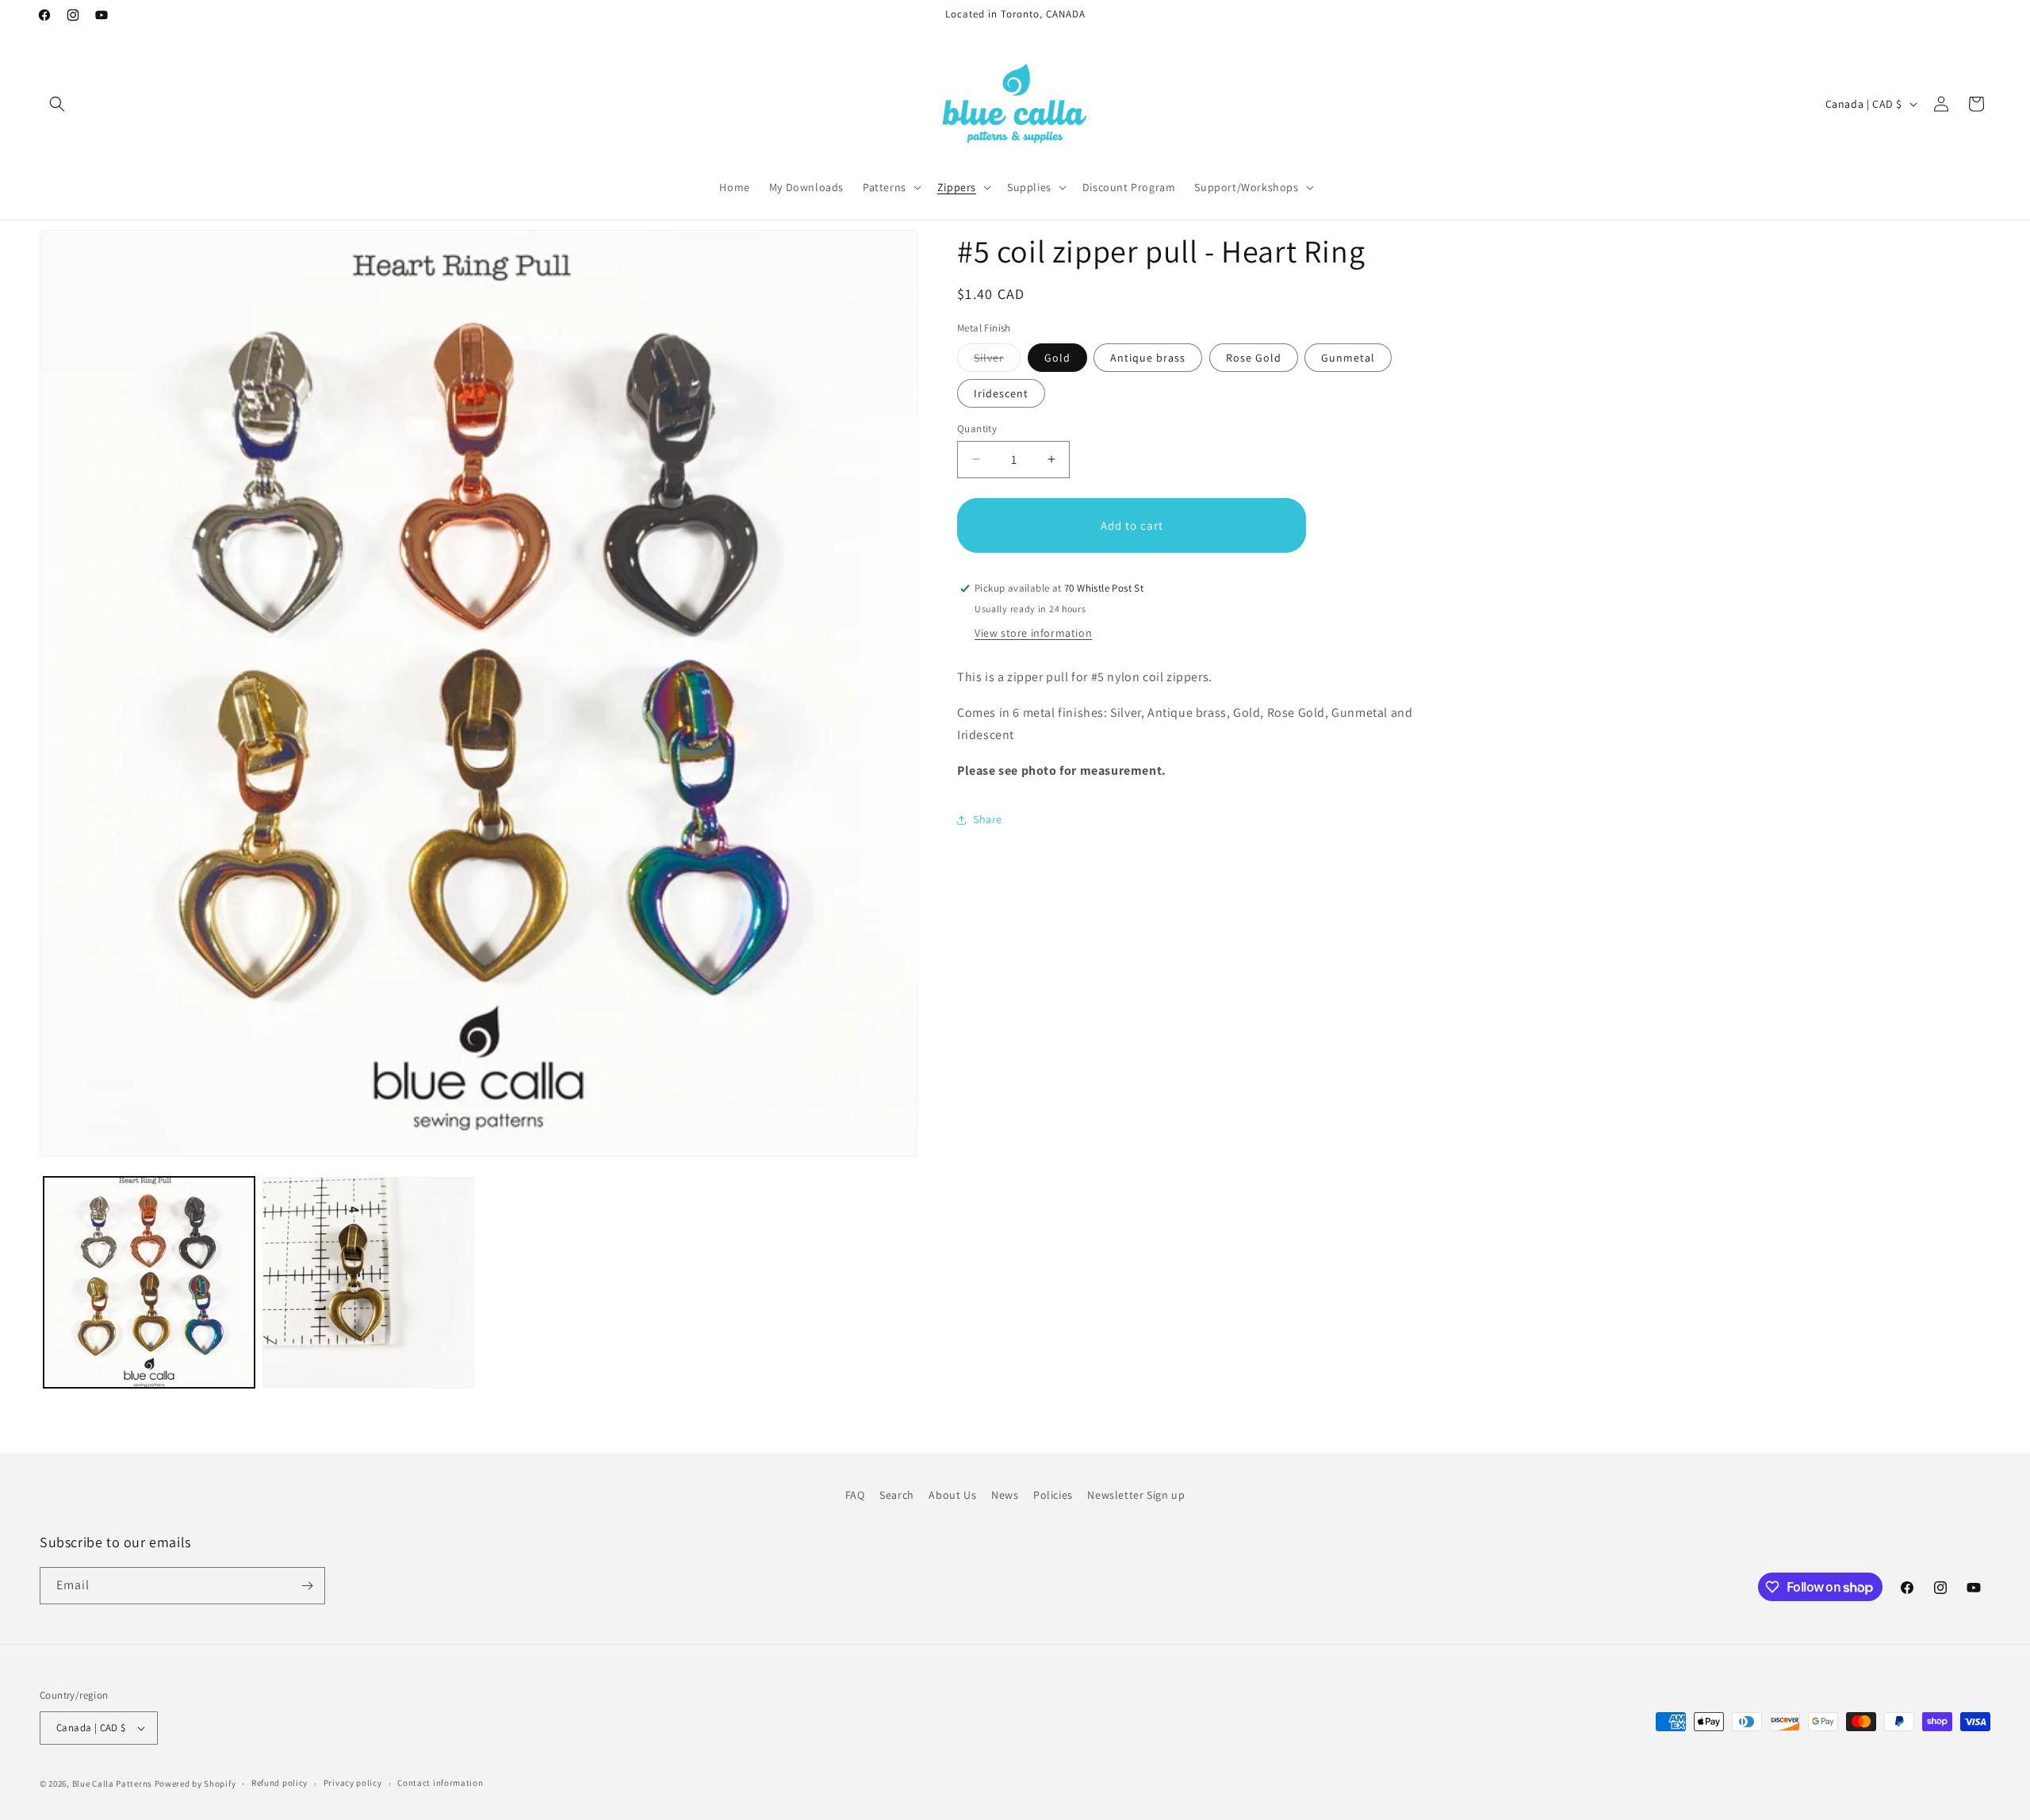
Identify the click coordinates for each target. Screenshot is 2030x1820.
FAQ (855, 1495)
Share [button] (988, 819)
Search (897, 1495)
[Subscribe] (307, 1586)
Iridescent (1001, 393)
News (1005, 1495)
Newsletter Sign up (1136, 1495)
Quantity (977, 428)
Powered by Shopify (195, 1784)
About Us (952, 1495)
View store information (1033, 633)
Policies (1053, 1495)
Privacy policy (353, 1783)
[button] (57, 104)
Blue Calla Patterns (112, 1784)
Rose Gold (1254, 357)
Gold (1057, 357)
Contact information (440, 1783)
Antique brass (1148, 357)
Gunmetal (1348, 357)
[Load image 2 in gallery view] (368, 1282)
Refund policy (280, 1783)
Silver (997, 360)
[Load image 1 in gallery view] (149, 1282)
